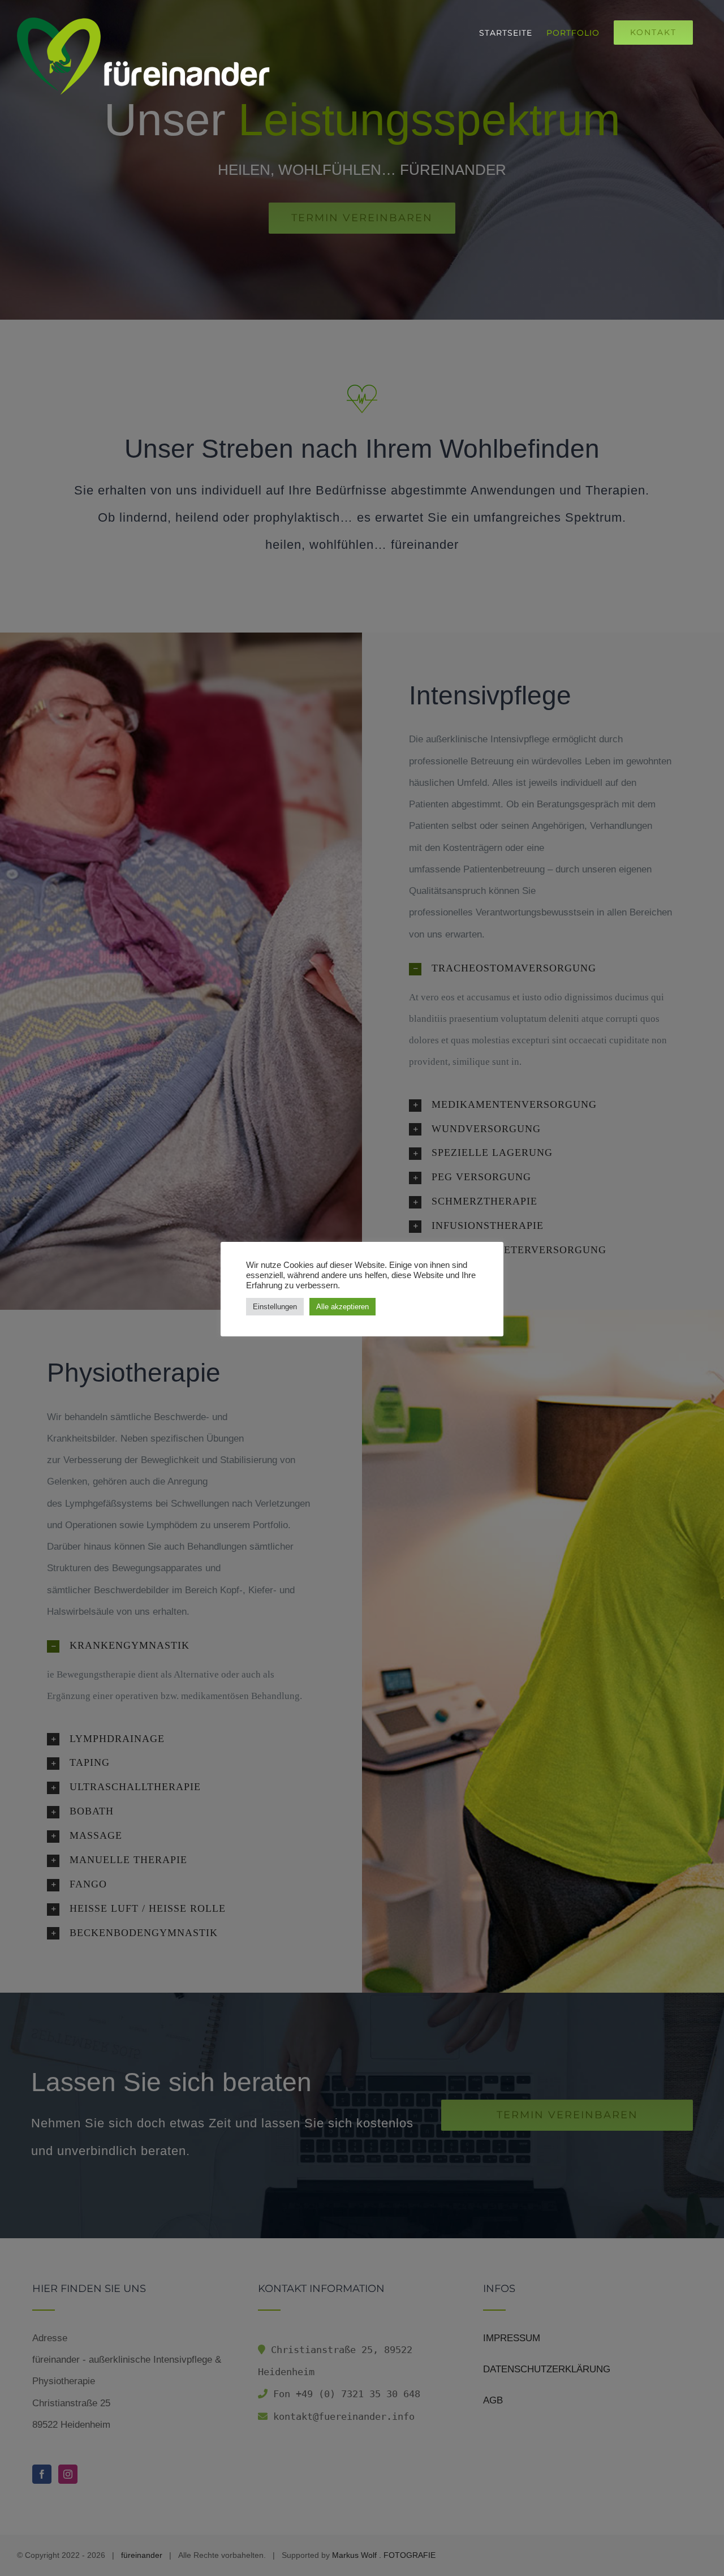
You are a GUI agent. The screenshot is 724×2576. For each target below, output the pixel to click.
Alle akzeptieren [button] (342, 1307)
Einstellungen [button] (275, 1307)
